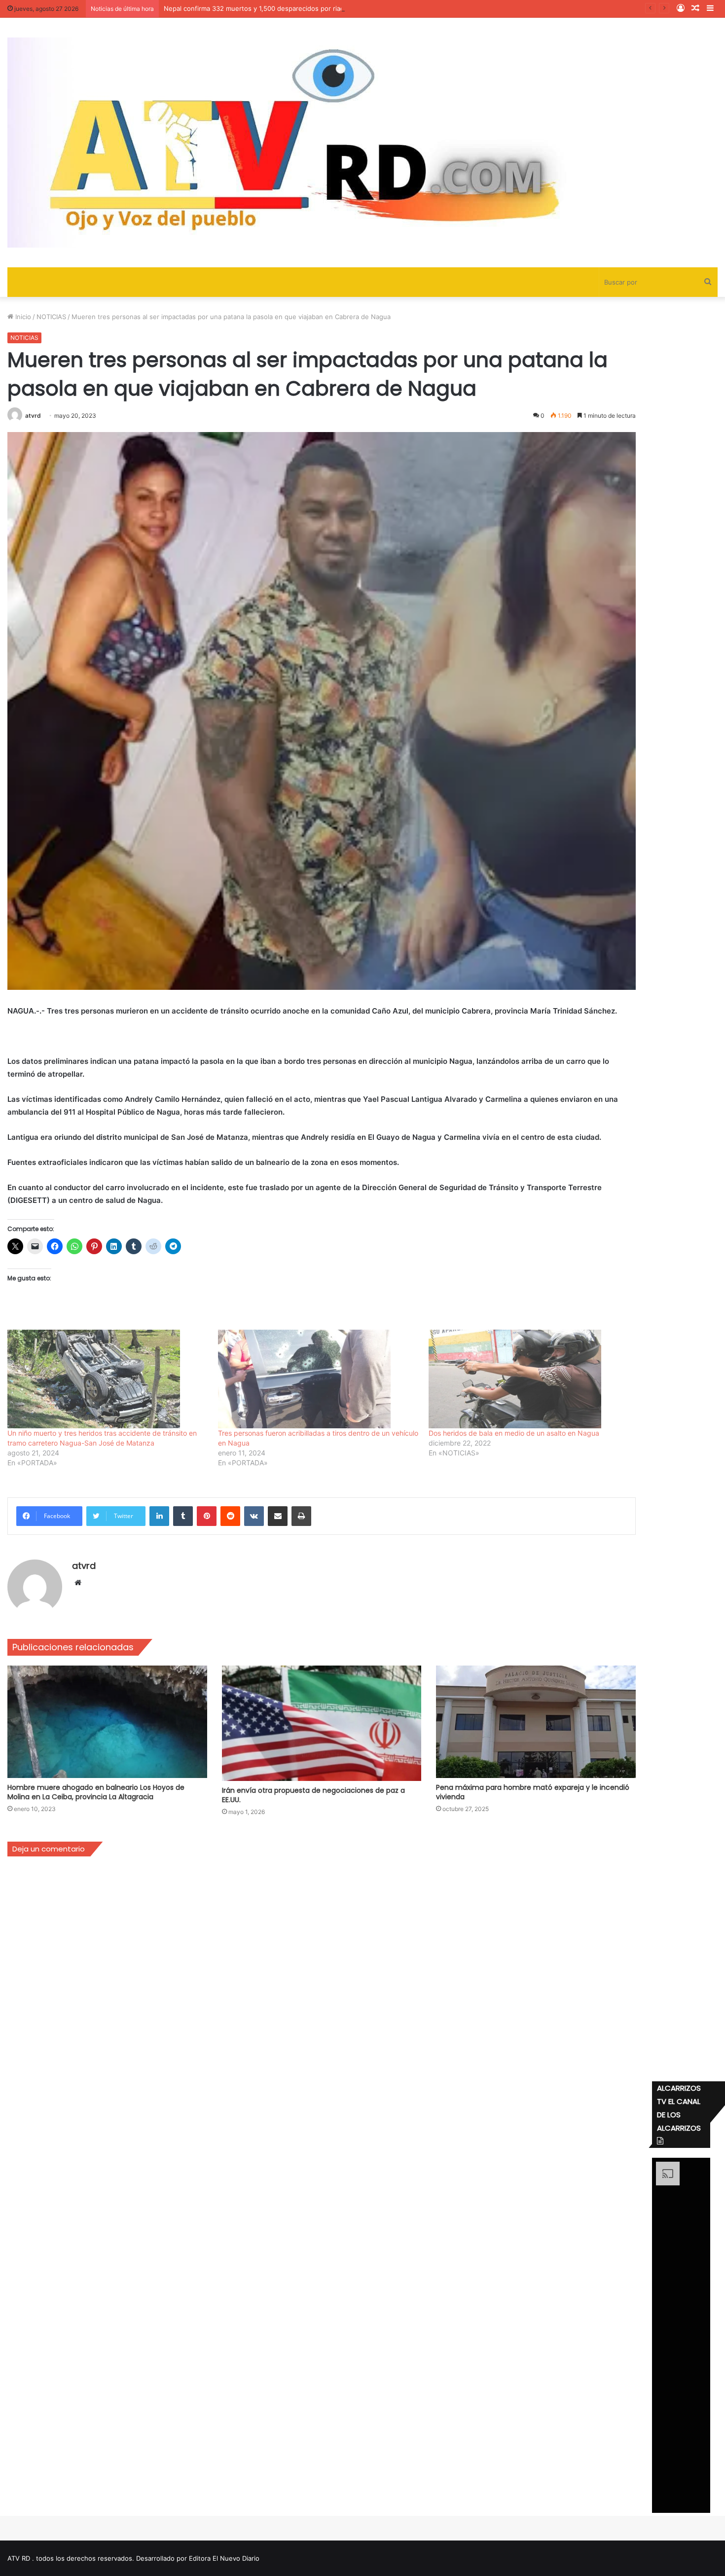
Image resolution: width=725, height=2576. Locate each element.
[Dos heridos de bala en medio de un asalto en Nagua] (529, 1379)
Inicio (22, 317)
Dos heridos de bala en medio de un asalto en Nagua (514, 1433)
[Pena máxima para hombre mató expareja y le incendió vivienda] (536, 1722)
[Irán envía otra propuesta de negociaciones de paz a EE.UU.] (322, 1723)
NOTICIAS (51, 317)
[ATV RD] (323, 143)
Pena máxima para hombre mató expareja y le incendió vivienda (533, 1792)
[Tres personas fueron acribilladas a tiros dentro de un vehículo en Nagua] (318, 1379)
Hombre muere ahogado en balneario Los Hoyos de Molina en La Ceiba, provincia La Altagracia (96, 1792)
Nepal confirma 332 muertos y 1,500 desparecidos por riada (256, 8)
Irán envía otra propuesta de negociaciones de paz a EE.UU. (313, 1795)
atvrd (33, 416)
